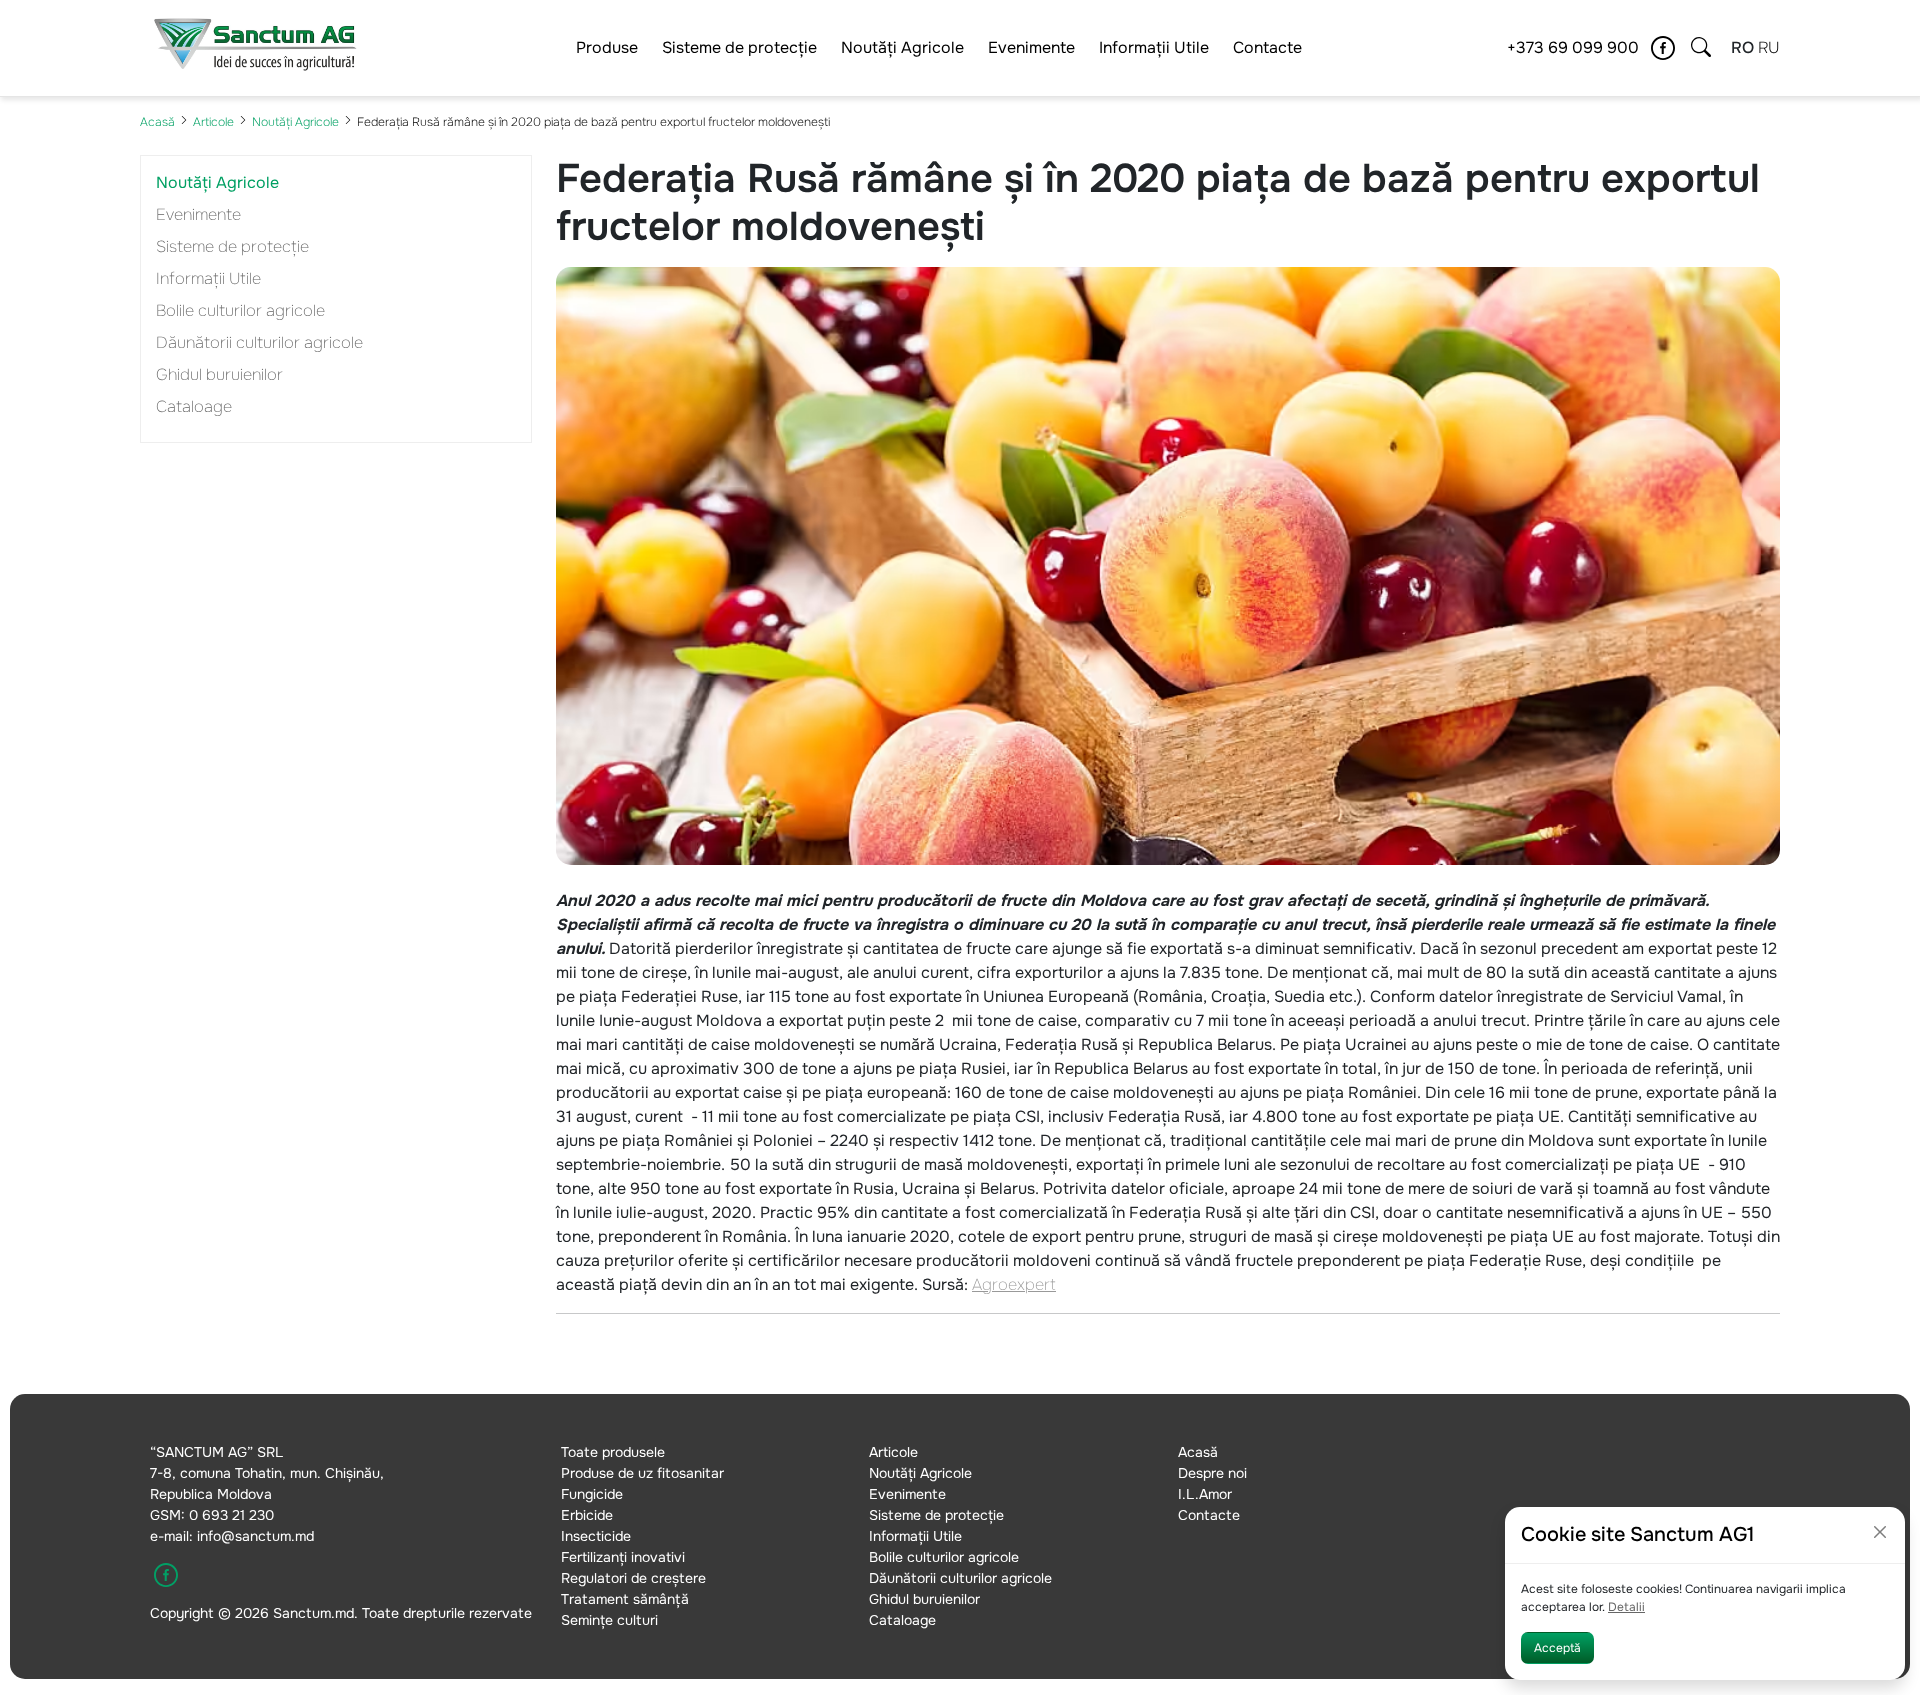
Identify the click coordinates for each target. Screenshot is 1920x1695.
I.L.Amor (1205, 1494)
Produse (607, 47)
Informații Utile (1154, 47)
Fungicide (592, 1494)
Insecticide (596, 1536)
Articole (213, 122)
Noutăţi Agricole (902, 47)
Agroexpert (1014, 1284)
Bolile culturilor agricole (240, 310)
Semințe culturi (609, 1620)
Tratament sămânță (625, 1599)
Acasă (157, 122)
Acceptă (1557, 1648)
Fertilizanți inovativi (623, 1557)
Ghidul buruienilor (219, 374)
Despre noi (1212, 1473)
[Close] (1880, 1532)
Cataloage (194, 406)
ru (1769, 47)
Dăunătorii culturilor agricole (259, 342)
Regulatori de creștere (633, 1578)
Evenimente (1031, 47)
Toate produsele (613, 1452)
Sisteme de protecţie (739, 47)
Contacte (1267, 47)
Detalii (1626, 1607)
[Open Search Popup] (1701, 48)
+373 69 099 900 (1573, 47)
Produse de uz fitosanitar (642, 1473)
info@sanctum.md (255, 1536)
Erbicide (587, 1515)
